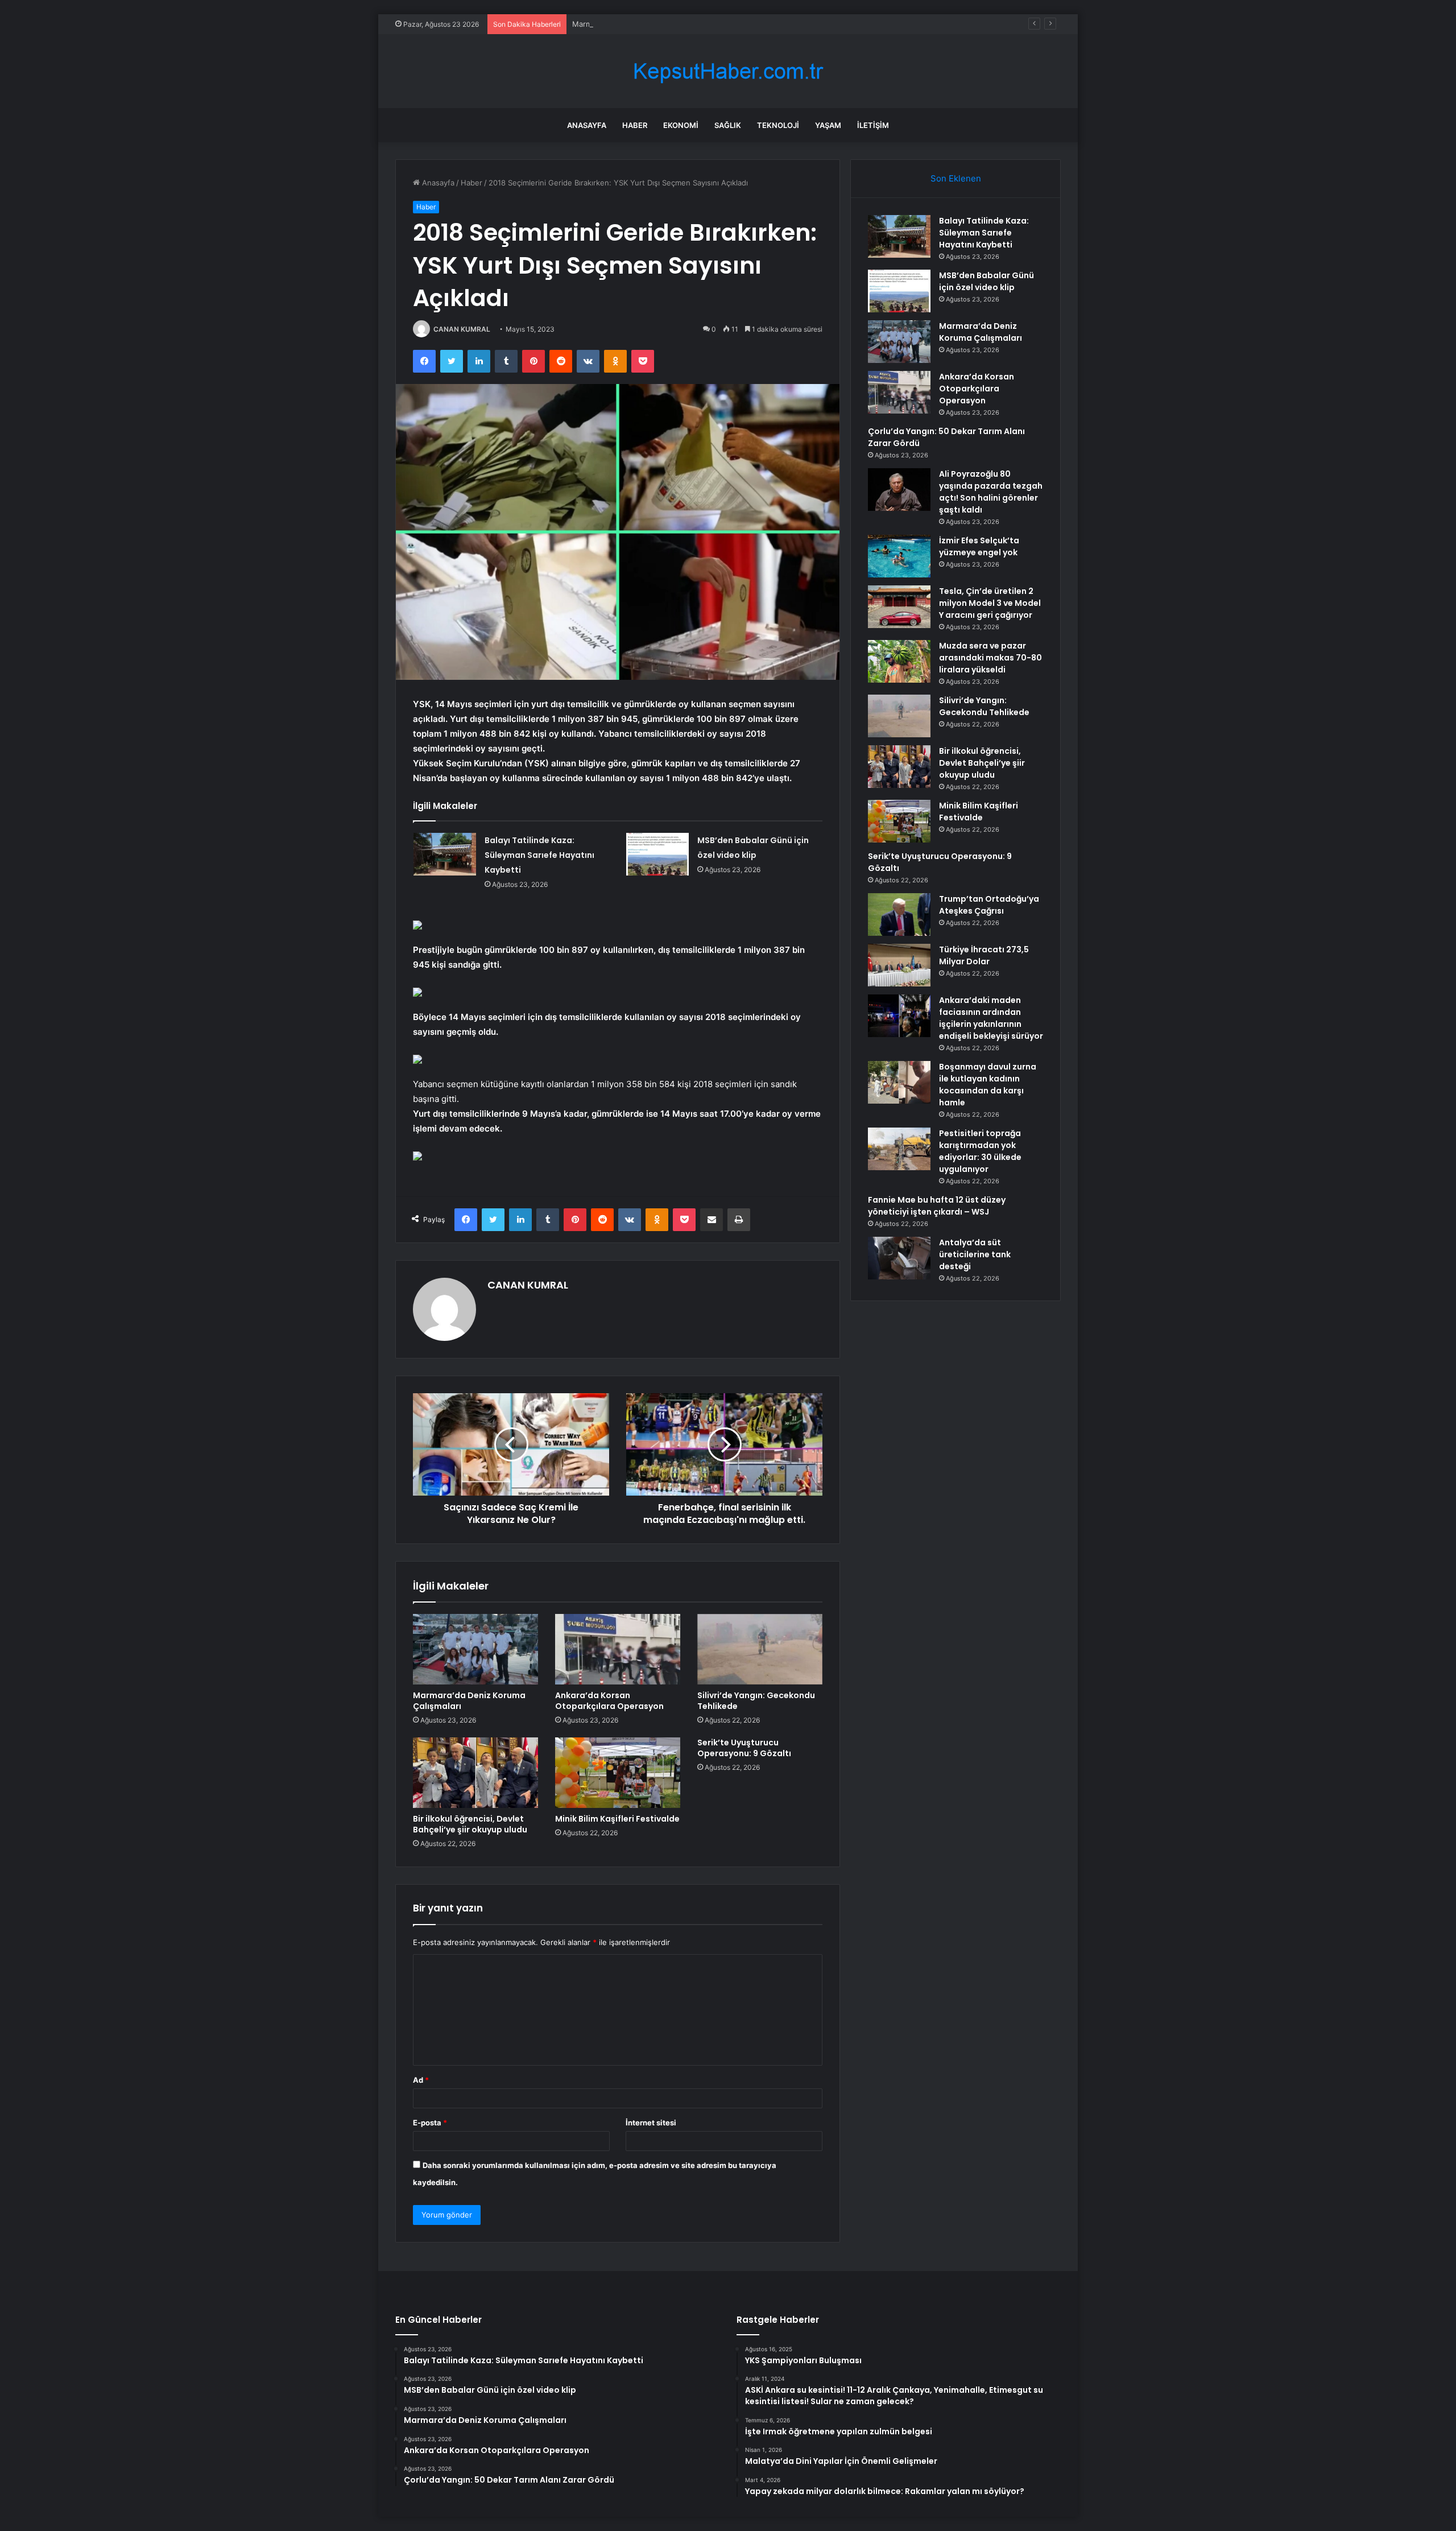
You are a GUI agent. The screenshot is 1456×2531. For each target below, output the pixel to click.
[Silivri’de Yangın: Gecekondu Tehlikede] (760, 1649)
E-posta (430, 2123)
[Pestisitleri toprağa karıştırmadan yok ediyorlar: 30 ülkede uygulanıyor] (899, 1149)
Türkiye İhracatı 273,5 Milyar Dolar (984, 955)
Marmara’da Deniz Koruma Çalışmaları (637, 24)
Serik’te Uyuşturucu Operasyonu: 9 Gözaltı (744, 1748)
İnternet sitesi (651, 2123)
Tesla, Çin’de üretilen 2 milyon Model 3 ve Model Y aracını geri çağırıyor (990, 603)
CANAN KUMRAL (462, 329)
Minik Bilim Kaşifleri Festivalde (617, 1819)
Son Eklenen (956, 178)
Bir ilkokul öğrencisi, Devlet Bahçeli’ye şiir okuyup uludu (470, 1824)
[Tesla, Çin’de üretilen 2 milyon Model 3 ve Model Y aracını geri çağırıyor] (899, 607)
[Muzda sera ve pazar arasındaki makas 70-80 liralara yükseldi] (899, 661)
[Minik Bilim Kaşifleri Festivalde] (618, 1773)
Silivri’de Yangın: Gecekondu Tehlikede (756, 1701)
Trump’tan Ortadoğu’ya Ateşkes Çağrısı (989, 905)
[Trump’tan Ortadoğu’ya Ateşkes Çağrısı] (899, 914)
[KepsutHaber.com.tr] (728, 71)
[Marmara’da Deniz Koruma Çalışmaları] (475, 1649)
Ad (421, 2080)
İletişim (873, 125)
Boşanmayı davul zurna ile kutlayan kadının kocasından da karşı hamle (988, 1085)
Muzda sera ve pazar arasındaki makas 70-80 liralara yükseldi (990, 658)
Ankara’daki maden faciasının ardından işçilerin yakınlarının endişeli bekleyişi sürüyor (991, 1018)
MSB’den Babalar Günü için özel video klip (986, 281)
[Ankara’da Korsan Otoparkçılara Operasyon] (618, 1649)
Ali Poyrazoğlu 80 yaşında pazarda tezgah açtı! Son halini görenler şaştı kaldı (991, 492)
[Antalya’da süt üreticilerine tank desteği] (899, 1258)
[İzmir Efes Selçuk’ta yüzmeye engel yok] (899, 556)
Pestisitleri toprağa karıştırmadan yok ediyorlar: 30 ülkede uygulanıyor (980, 1151)
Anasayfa (587, 125)
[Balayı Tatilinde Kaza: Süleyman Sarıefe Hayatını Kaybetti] (445, 854)
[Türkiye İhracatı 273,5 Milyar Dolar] (899, 965)
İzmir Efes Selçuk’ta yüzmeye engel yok (979, 546)
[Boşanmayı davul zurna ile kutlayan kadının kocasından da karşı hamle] (899, 1082)
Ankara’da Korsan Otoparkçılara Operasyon (609, 1701)
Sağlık (728, 125)
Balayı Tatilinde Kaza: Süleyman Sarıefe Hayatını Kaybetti (539, 855)
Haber (635, 125)
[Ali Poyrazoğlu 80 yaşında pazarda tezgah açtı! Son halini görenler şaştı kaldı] (899, 490)
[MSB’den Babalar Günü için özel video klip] (657, 854)
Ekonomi (681, 125)
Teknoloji (778, 125)
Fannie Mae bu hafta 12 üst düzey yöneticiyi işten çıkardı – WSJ (937, 1206)
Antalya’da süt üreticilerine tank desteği (975, 1254)
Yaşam (828, 125)
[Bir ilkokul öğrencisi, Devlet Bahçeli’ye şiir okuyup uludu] (475, 1773)
